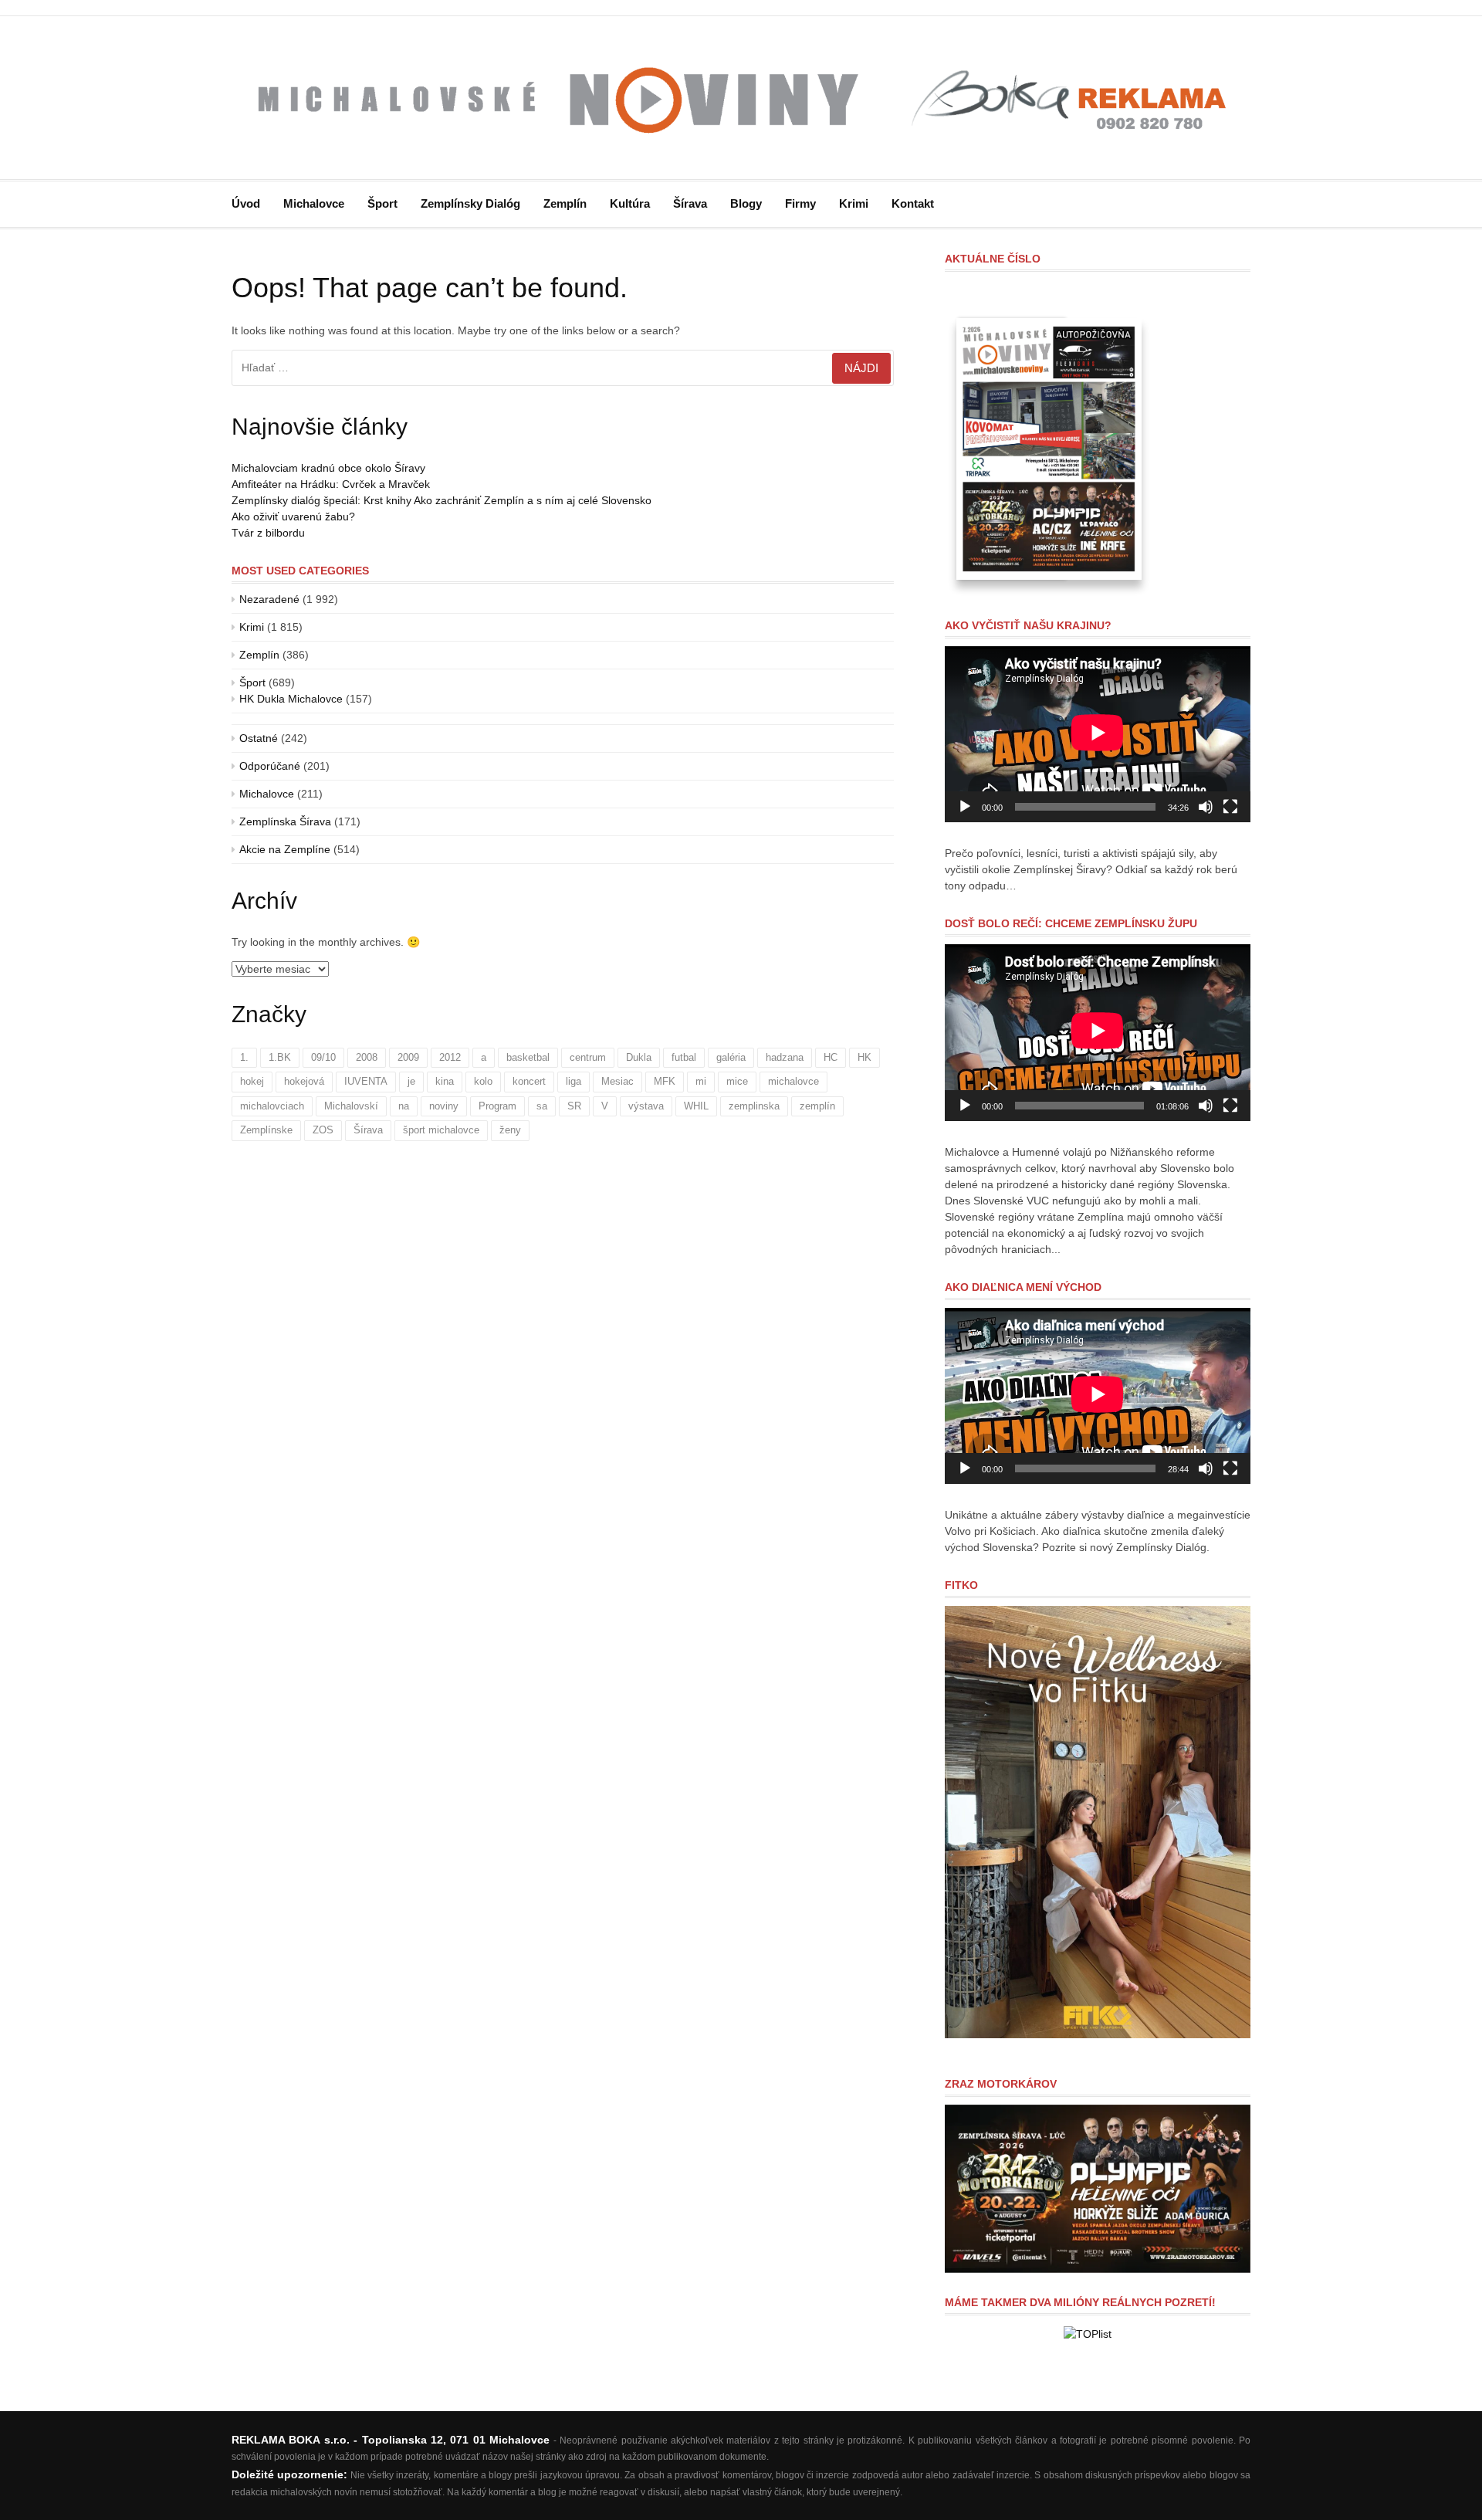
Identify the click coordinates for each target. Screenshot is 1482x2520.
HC (831, 1057)
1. (244, 1057)
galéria (731, 1057)
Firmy (800, 203)
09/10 (323, 1057)
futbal (684, 1057)
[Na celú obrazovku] (1230, 807)
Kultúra (630, 203)
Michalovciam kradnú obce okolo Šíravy (328, 468)
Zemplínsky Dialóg (470, 203)
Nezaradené (269, 599)
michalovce (793, 1081)
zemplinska (754, 1106)
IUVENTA (366, 1081)
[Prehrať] (965, 807)
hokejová (304, 1081)
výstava (646, 1106)
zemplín (817, 1106)
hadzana (785, 1057)
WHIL (696, 1106)
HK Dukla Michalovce (291, 699)
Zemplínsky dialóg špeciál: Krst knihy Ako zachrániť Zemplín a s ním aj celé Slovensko (442, 500)
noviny (444, 1106)
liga (574, 1081)
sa (542, 1106)
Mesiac (617, 1081)
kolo (483, 1081)
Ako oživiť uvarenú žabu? (293, 517)
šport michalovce (441, 1130)
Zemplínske (266, 1130)
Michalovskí (351, 1106)
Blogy (746, 203)
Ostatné (259, 738)
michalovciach (272, 1106)
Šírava (690, 203)
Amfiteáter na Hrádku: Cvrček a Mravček (331, 484)
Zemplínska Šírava (285, 821)
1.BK (280, 1057)
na (404, 1106)
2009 (408, 1057)
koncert (529, 1081)
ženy (510, 1130)
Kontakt (913, 203)
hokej (252, 1081)
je (411, 1081)
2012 (450, 1057)
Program (497, 1106)
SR (574, 1106)
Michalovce (314, 203)
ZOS (323, 1130)
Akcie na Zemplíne (285, 849)
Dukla (639, 1057)
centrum (588, 1057)
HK (864, 1057)
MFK (665, 1081)
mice (737, 1081)
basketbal (528, 1057)
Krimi (854, 203)
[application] (1098, 735)
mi (701, 1081)
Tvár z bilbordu (268, 533)
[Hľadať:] (563, 368)
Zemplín (565, 203)
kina (445, 1081)
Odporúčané (270, 766)
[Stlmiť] (1206, 807)
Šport (382, 203)
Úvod (246, 203)
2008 (367, 1057)
